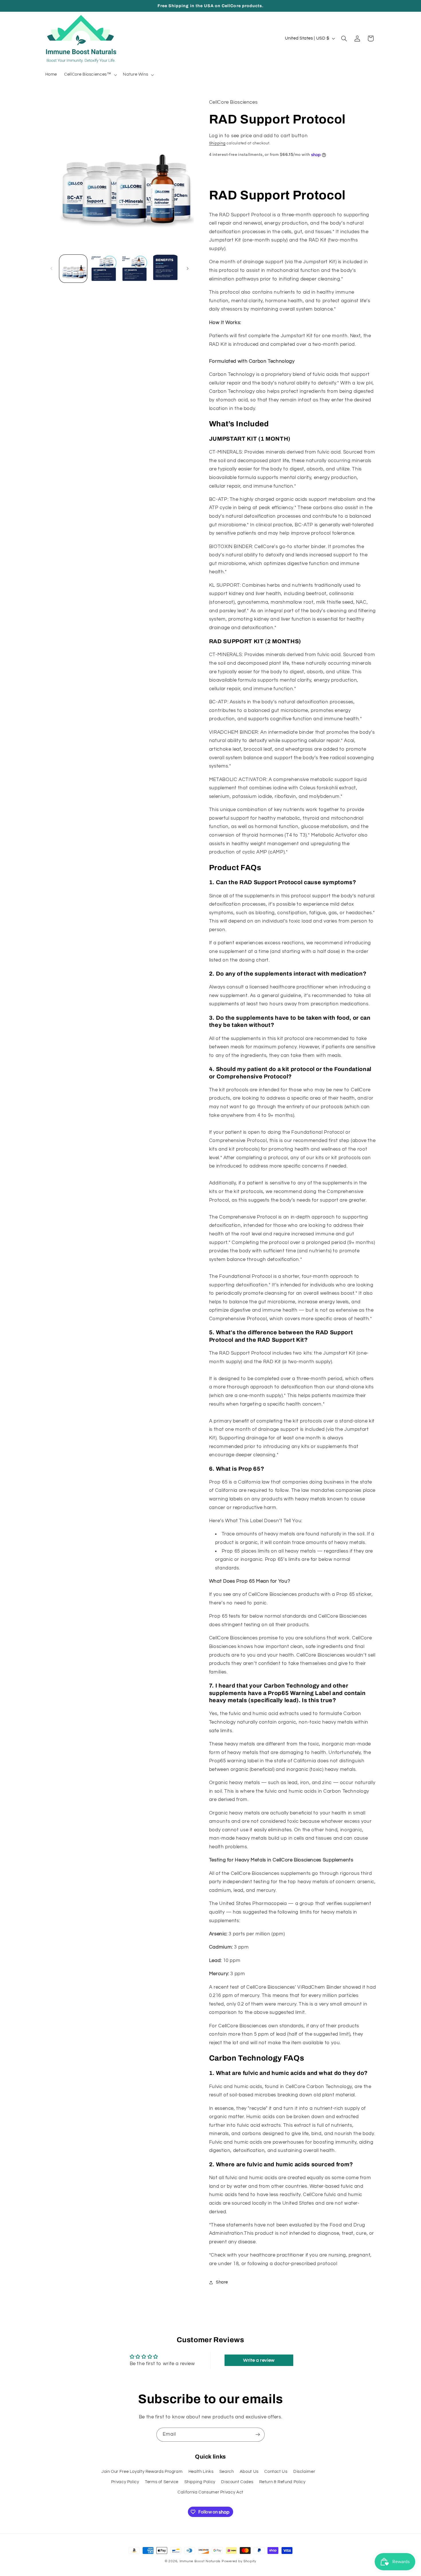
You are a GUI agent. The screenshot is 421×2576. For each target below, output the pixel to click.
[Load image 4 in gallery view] (165, 269)
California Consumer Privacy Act (210, 2492)
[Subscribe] (258, 2435)
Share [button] (222, 2282)
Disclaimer (304, 2472)
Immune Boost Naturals (200, 2561)
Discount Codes (237, 2482)
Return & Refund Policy (282, 2482)
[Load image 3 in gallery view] (135, 269)
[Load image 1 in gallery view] (73, 269)
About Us (249, 2472)
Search (227, 2472)
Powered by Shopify (239, 2561)
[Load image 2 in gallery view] (104, 269)
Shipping (217, 143)
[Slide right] (188, 268)
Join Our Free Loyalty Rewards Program (142, 2472)
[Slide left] (52, 268)
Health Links (201, 2472)
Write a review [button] (259, 2360)
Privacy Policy (125, 2482)
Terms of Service (162, 2482)
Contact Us (276, 2472)
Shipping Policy (200, 2482)
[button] (90, 75)
